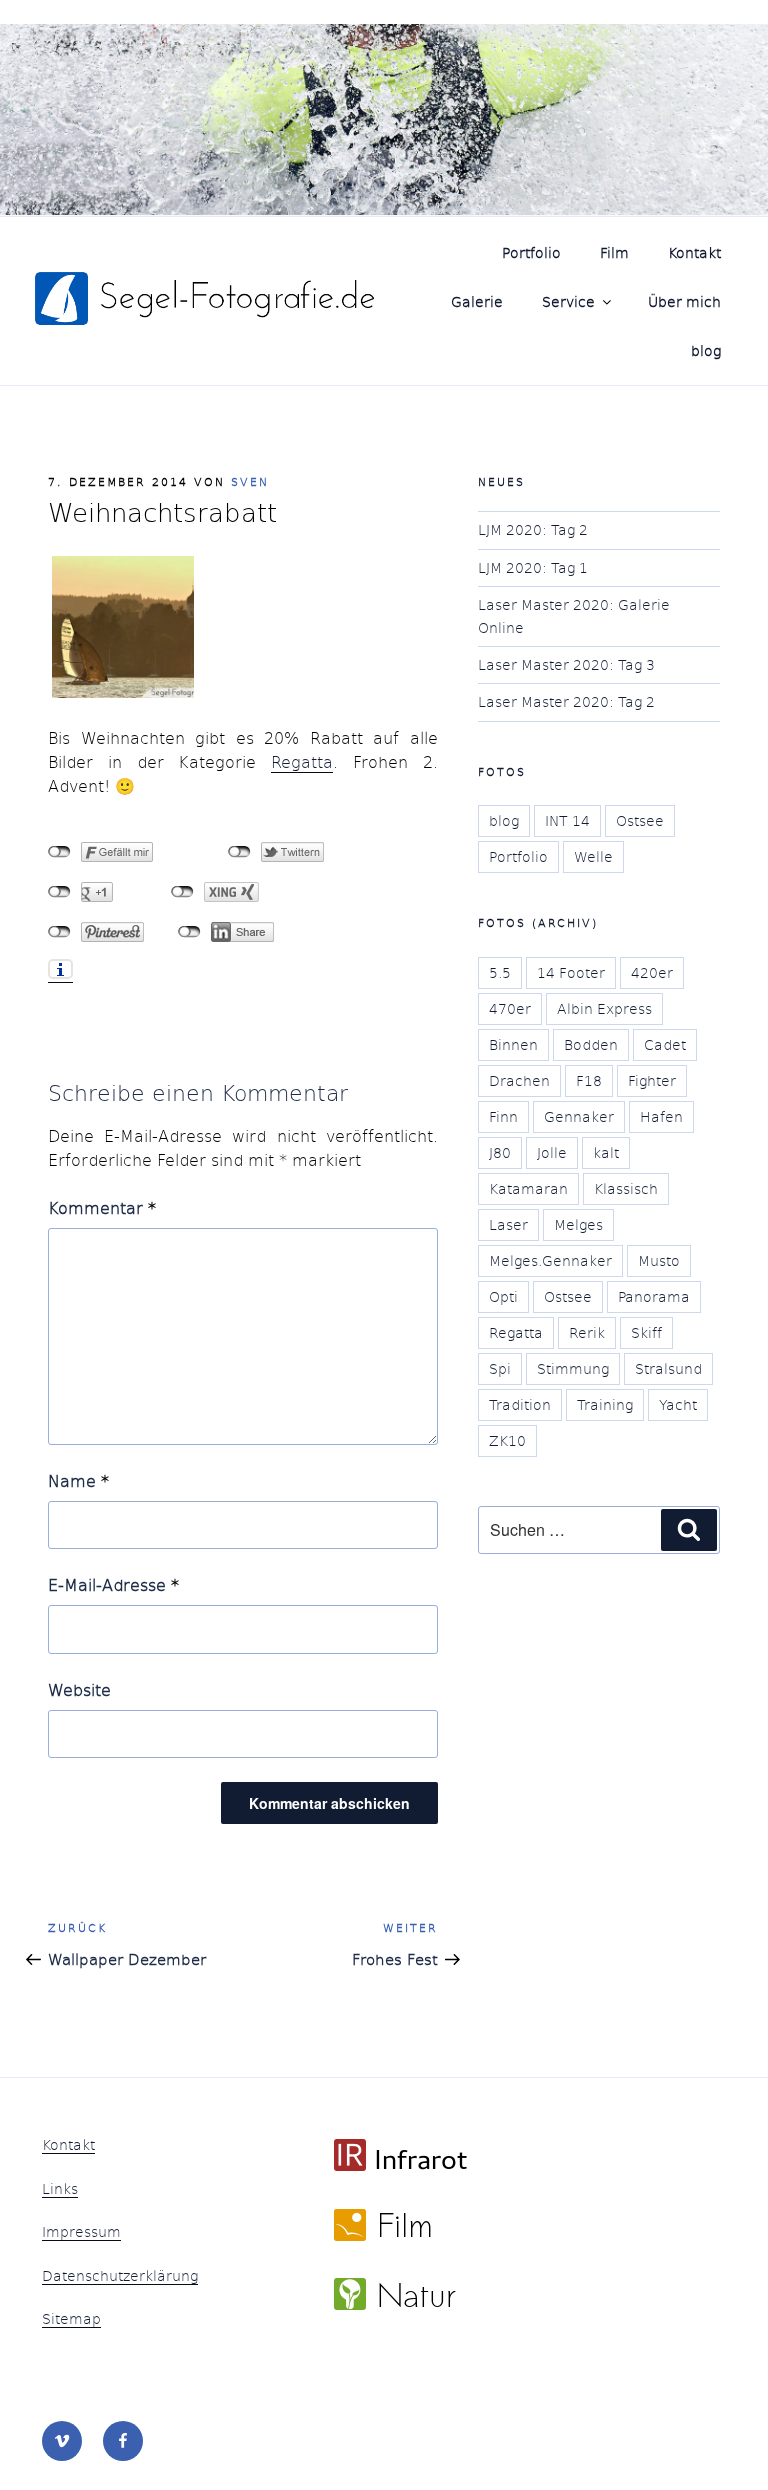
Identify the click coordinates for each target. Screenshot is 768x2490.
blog (706, 350)
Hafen (661, 1116)
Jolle (552, 1152)
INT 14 (567, 820)
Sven (250, 481)
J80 (500, 1152)
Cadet (665, 1044)
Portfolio (531, 252)
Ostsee (640, 820)
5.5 (500, 972)
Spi (500, 1368)
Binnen (513, 1044)
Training (605, 1404)
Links (60, 2188)
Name (78, 1480)
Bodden (591, 1044)
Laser (508, 1224)
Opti (503, 1296)
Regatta (302, 761)
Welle (593, 856)
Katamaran (528, 1188)
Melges (578, 1224)
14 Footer (571, 972)
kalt (606, 1152)
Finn (503, 1116)
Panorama (654, 1296)
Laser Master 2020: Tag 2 (566, 701)
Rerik (587, 1332)
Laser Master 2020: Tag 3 (566, 664)
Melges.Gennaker (550, 1260)
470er (510, 1008)
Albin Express (604, 1008)
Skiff (646, 1332)
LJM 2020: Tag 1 (533, 567)
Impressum (81, 2231)
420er (652, 972)
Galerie (477, 301)
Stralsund (668, 1368)
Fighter (652, 1080)
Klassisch (626, 1188)
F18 (589, 1080)
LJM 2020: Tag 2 (533, 529)
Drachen (519, 1080)
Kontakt (694, 252)
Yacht (678, 1404)
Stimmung (573, 1368)
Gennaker (579, 1116)
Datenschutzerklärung (120, 2275)
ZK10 (507, 1440)
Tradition (520, 1404)
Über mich (684, 301)
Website (79, 1689)
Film (614, 252)
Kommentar (102, 1207)
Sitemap (71, 2318)
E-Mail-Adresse (113, 1584)
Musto (659, 1260)
